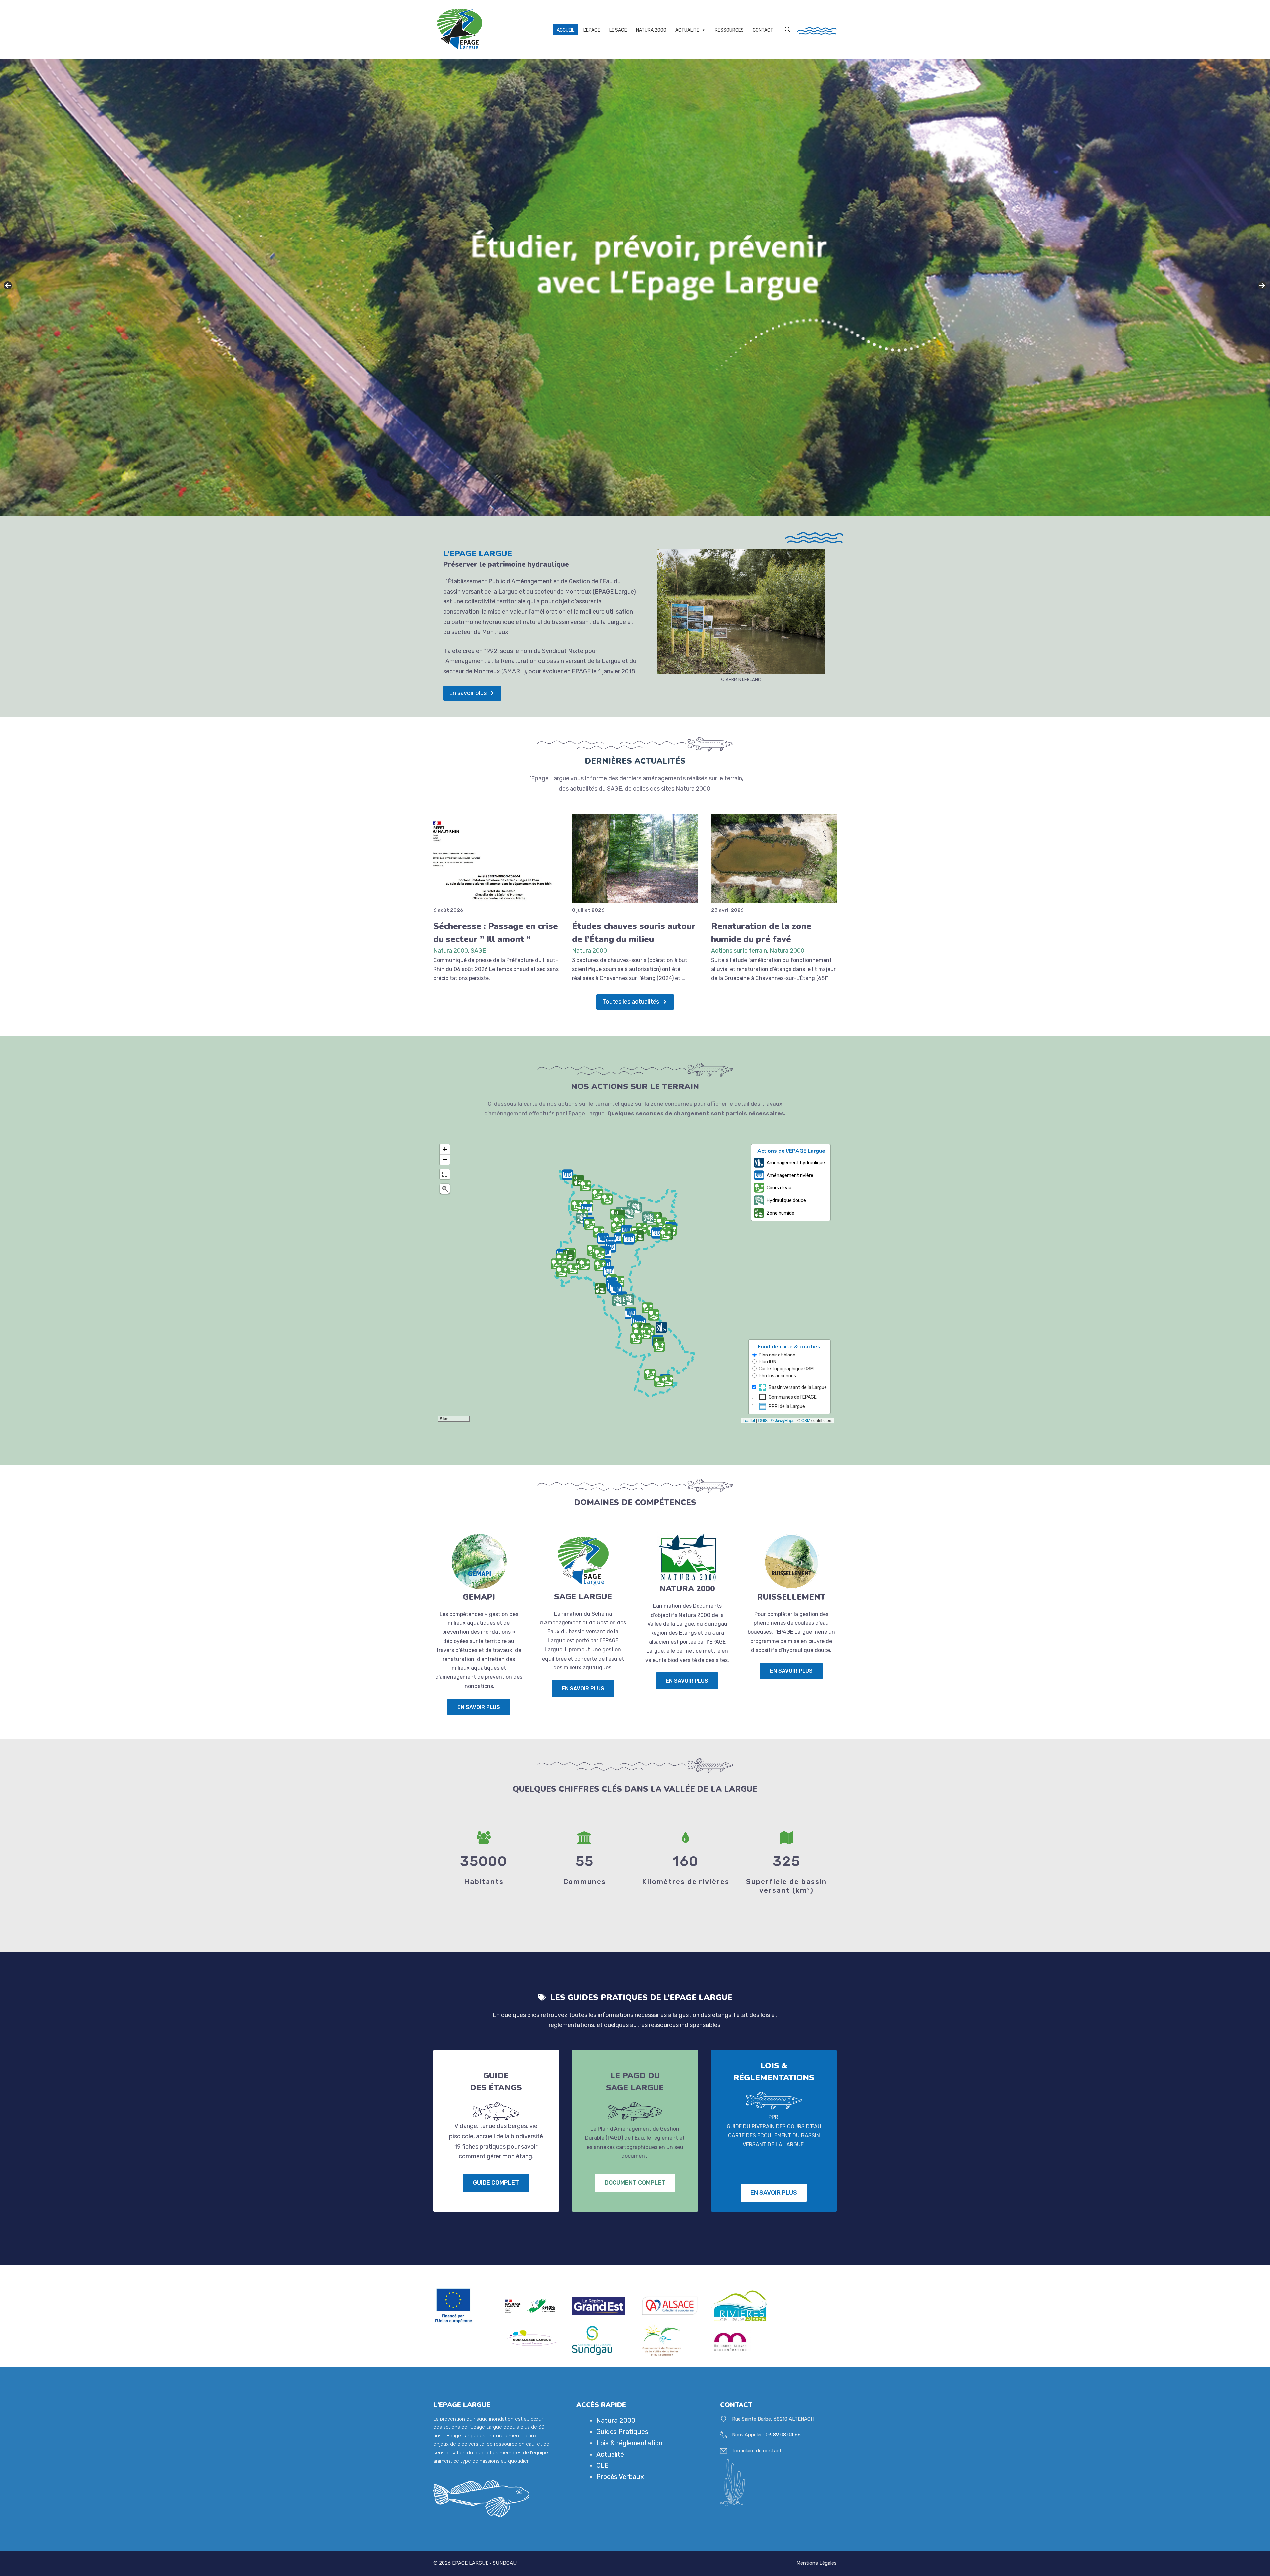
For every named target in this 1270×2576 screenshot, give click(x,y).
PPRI (774, 2117)
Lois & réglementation (629, 2443)
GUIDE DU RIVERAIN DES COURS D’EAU (774, 2127)
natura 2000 (651, 30)
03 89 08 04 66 (783, 2435)
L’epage (592, 30)
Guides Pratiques (622, 2432)
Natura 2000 (451, 951)
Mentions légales (817, 2563)
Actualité (687, 30)
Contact (763, 30)
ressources (729, 30)
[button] (788, 29)
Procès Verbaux (620, 2477)
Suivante (1262, 286)
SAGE (478, 951)
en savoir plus (479, 1707)
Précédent (8, 286)
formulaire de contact (757, 2451)
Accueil (566, 30)
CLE (602, 2465)
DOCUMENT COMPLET (635, 2183)
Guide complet (496, 2183)
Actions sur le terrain (739, 951)
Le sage (618, 30)
